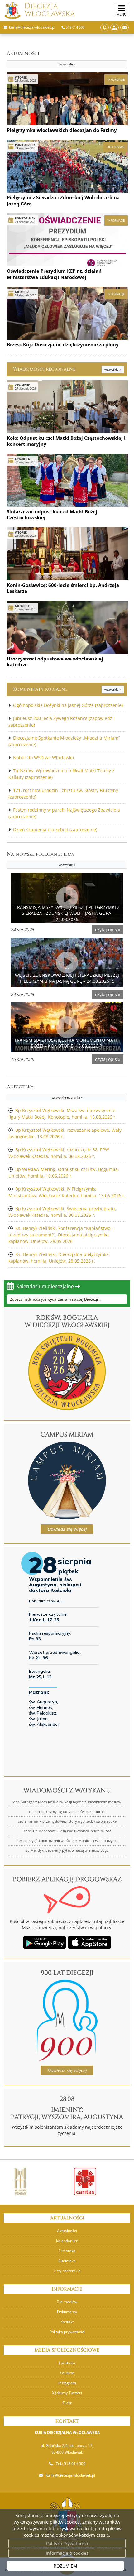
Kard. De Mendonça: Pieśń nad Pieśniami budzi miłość (67, 1831)
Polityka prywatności (67, 2332)
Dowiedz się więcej (67, 1529)
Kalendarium (67, 2241)
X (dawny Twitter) (67, 2393)
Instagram (67, 2383)
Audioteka (45, 1091)
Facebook (67, 2363)
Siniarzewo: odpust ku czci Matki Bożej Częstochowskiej (52, 515)
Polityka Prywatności (67, 2543)
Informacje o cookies (67, 2553)
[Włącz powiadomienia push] (105, 28)
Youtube (67, 2373)
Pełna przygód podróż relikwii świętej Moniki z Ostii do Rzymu (67, 1841)
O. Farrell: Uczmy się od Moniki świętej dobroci (67, 1812)
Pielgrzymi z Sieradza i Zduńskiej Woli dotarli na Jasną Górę (63, 200)
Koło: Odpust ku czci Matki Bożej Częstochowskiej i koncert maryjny (66, 441)
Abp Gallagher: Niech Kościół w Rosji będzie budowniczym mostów (67, 1802)
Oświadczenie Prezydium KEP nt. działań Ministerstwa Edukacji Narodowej (54, 274)
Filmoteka (67, 2251)
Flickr (67, 2403)
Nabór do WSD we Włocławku (44, 758)
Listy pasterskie (67, 2271)
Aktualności (41, 58)
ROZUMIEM (65, 2566)
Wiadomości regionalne (67, 369)
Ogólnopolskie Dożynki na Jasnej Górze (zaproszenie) (68, 705)
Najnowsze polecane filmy (41, 859)
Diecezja (50, 10)
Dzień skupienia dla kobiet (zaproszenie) (55, 830)
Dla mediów (67, 2302)
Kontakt (67, 2322)
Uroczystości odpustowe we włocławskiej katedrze (55, 662)
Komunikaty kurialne (67, 689)
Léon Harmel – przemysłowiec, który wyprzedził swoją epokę (67, 1821)
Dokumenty (67, 2312)
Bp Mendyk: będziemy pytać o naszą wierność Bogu (67, 1850)
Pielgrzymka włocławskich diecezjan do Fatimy (62, 130)
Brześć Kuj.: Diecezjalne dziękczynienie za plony (63, 344)
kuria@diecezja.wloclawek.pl (70, 2475)
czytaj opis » (108, 930)
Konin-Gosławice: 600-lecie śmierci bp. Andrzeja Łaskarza (63, 588)
